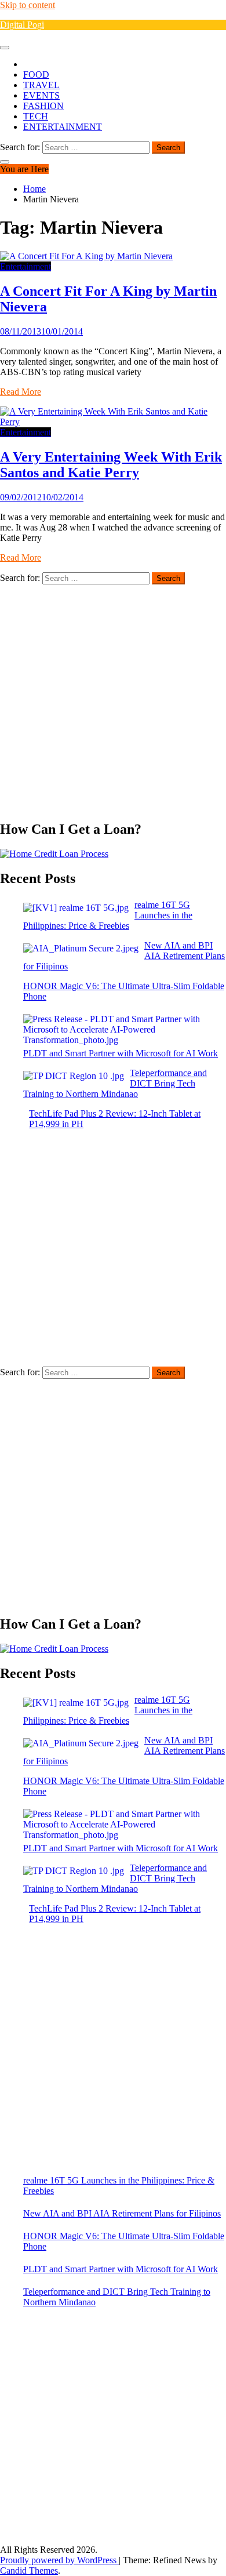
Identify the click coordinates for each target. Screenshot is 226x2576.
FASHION (43, 106)
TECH (36, 116)
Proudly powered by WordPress (59, 2560)
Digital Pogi (22, 25)
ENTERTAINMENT (63, 127)
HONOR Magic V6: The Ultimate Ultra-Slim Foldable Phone (124, 2241)
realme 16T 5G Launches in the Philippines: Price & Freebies (119, 2186)
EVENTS (41, 95)
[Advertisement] (113, 697)
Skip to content (28, 5)
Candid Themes (29, 2570)
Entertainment (25, 266)
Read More (21, 392)
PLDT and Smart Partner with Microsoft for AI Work (121, 2269)
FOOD (36, 75)
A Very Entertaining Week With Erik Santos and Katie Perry (111, 465)
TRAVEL (41, 85)
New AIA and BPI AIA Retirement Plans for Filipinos (122, 2213)
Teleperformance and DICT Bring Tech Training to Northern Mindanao (117, 2297)
